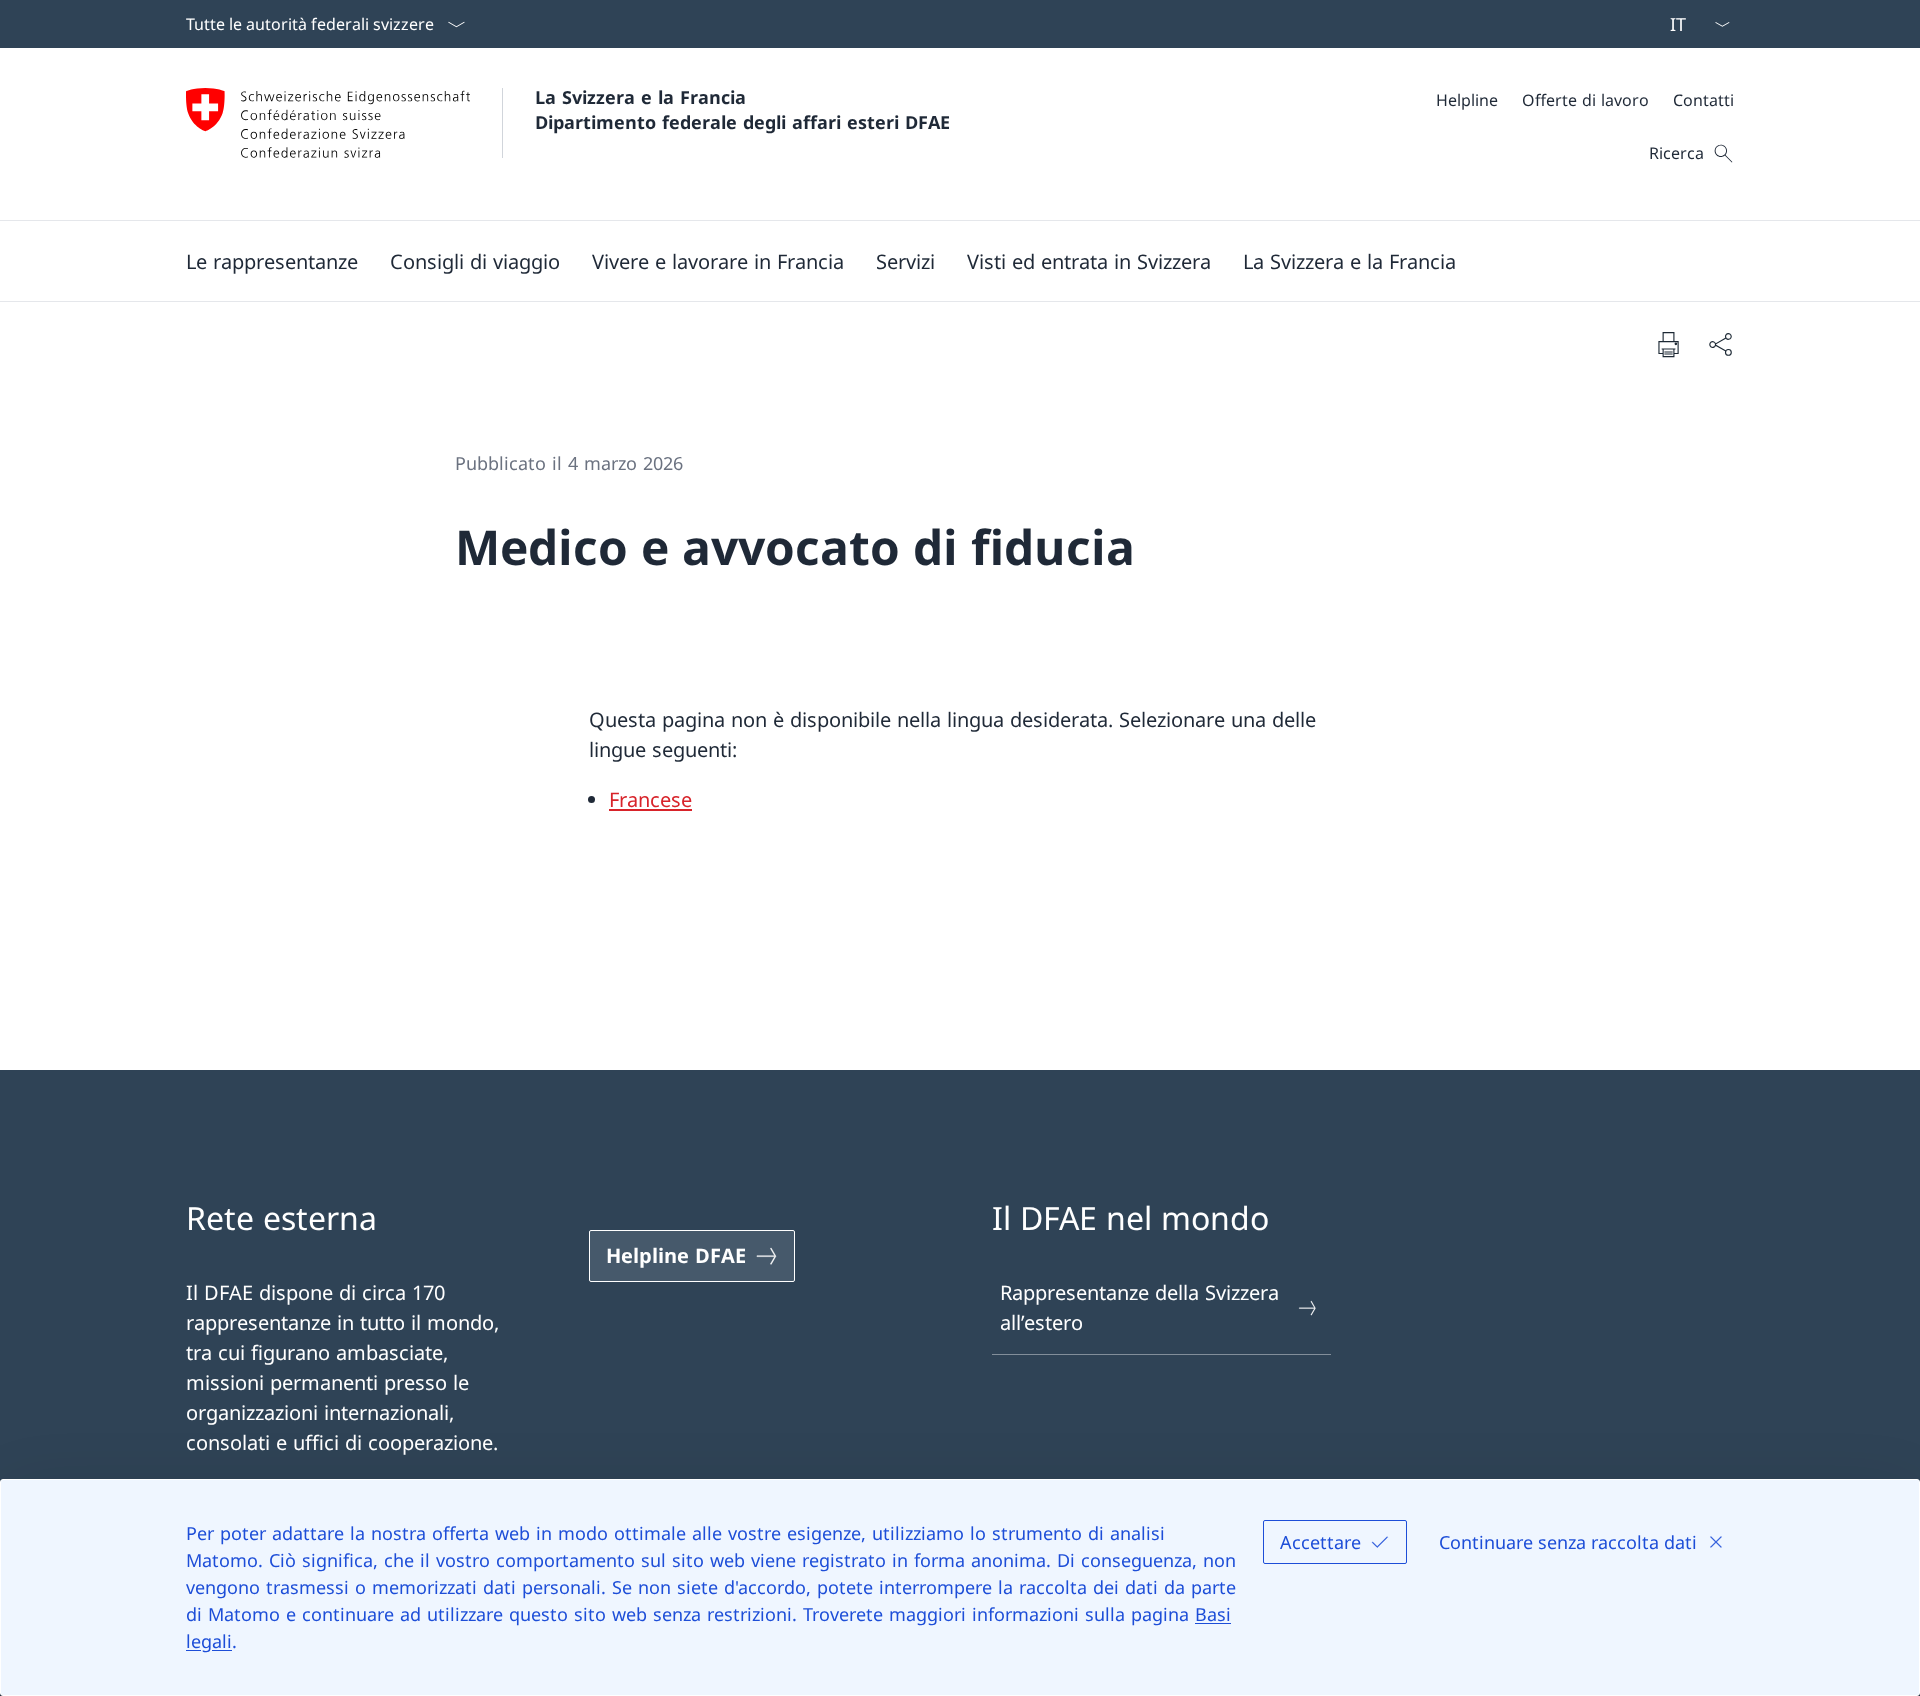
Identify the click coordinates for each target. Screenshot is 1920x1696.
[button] (272, 261)
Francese (650, 799)
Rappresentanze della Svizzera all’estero (1139, 1307)
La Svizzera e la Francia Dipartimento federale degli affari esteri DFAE (742, 109)
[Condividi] (1720, 344)
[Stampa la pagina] (1668, 344)
